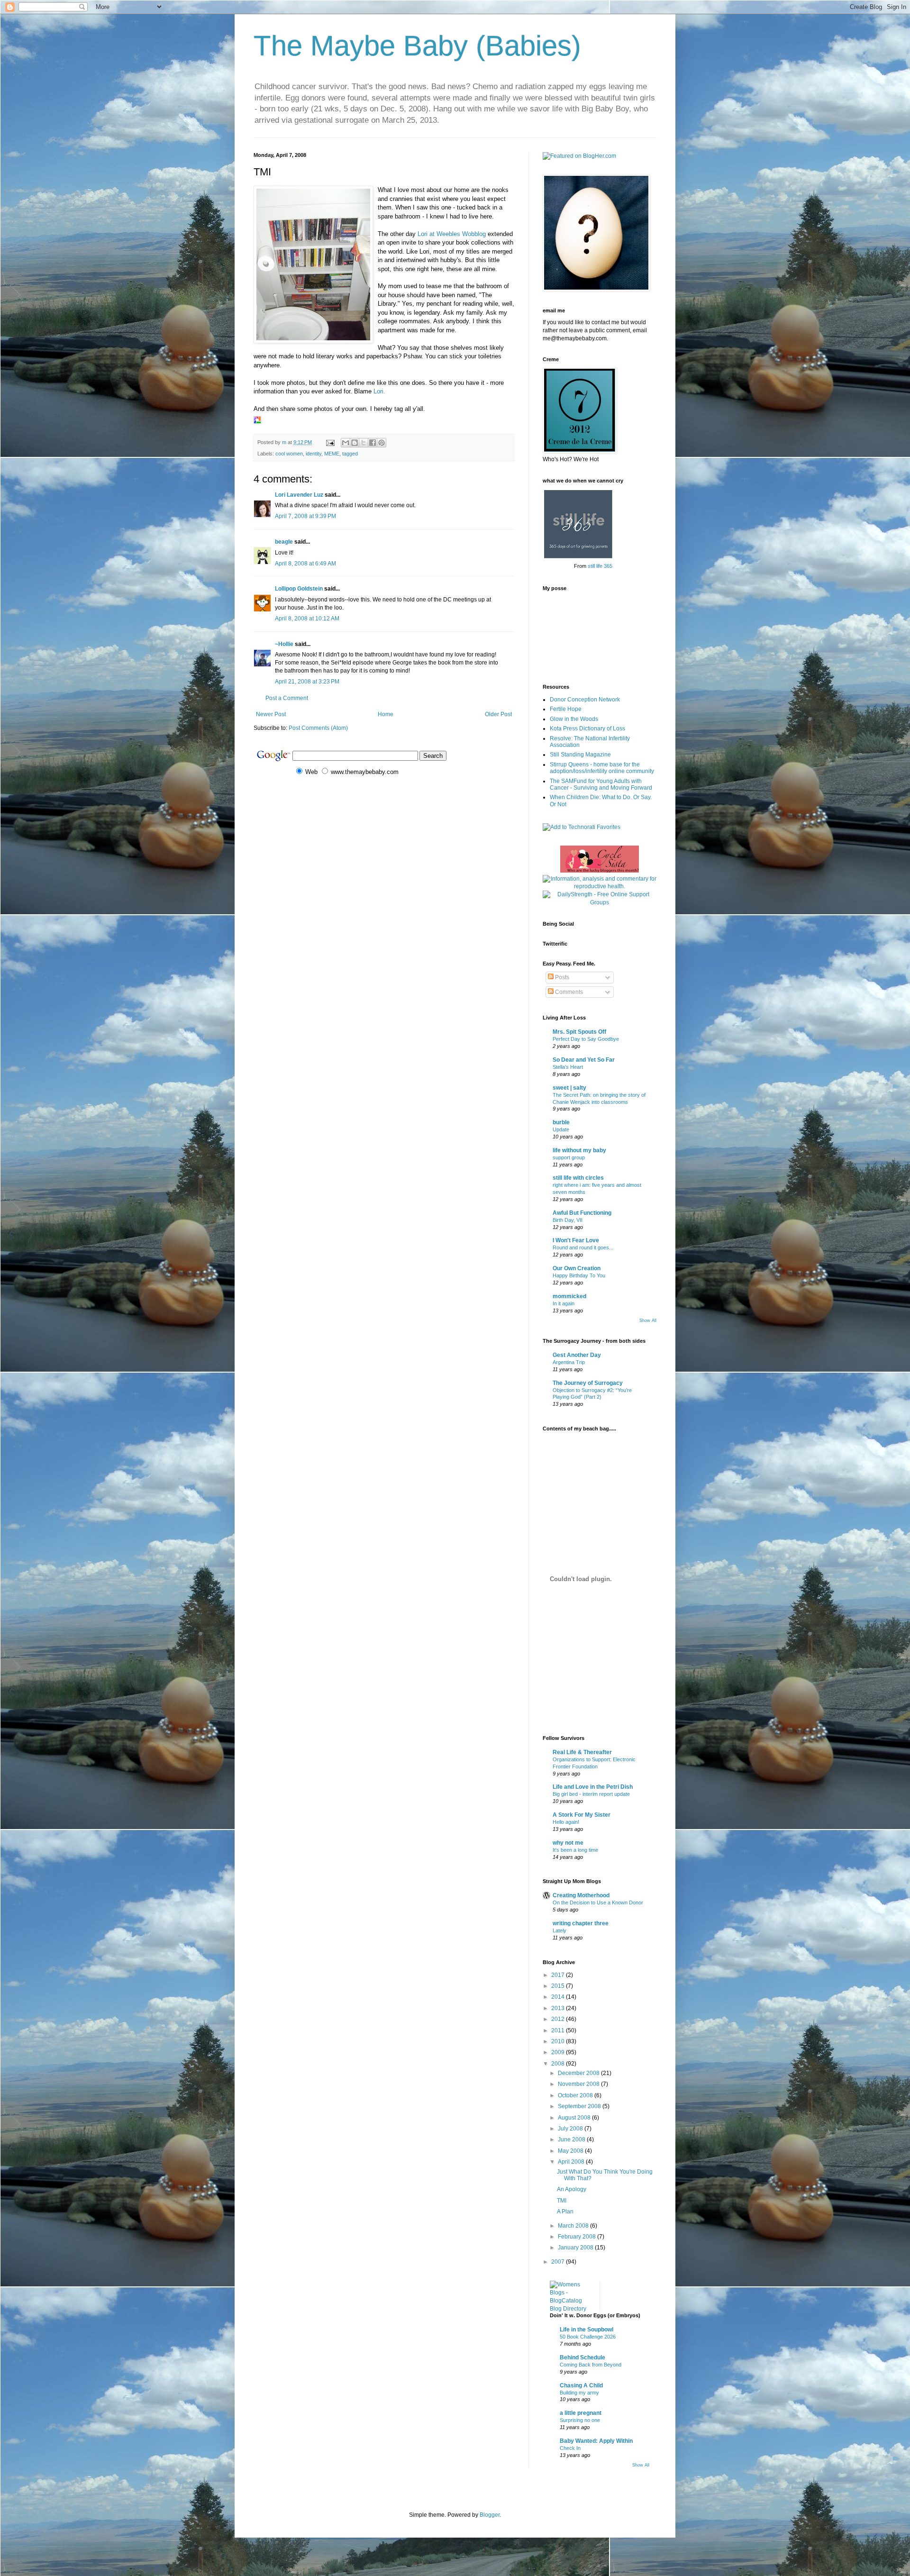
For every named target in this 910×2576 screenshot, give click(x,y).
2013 (559, 2008)
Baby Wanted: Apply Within (596, 2441)
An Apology (572, 2189)
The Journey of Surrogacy (588, 1383)
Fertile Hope (566, 709)
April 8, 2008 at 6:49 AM (305, 564)
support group (569, 1157)
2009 (559, 2052)
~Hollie (284, 644)
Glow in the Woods (574, 719)
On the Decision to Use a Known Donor (598, 1902)
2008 (559, 2064)
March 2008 (574, 2226)
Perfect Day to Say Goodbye (586, 1039)
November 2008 (579, 2084)
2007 (559, 2262)
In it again (564, 1303)
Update (561, 1129)
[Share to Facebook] (373, 443)
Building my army (579, 2393)
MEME (332, 454)
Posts (561, 977)
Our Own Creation (577, 1268)
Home (386, 714)
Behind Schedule (582, 2358)
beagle (284, 542)
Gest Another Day (577, 1355)
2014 (559, 1997)
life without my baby (579, 1150)
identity (314, 454)
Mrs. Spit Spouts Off (579, 1032)
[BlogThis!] (355, 443)
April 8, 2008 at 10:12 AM (307, 619)
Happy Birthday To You (579, 1275)
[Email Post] (330, 442)
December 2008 (579, 2073)
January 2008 (576, 2248)
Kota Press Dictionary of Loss (587, 728)
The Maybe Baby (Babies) (417, 46)
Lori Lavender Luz (299, 495)
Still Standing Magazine (580, 755)
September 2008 (580, 2106)
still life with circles (578, 1178)
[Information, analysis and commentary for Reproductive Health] (600, 886)
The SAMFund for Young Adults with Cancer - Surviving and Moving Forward (601, 784)
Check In (570, 2448)
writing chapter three (581, 1923)
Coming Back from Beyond (591, 2365)
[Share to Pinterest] (382, 443)
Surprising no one (580, 2420)
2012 (559, 2019)
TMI (562, 2201)
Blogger (490, 2515)
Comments (568, 992)
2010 (559, 2041)
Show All (648, 1320)
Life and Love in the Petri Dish (593, 1787)
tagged (350, 454)
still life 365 (600, 566)
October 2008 (576, 2095)
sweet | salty (569, 1088)
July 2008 (571, 2129)
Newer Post (271, 714)
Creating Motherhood (581, 1895)
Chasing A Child (581, 2385)
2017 (559, 1975)
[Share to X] (364, 443)
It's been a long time (575, 1850)
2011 (559, 2030)
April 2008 (572, 2162)
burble (561, 1122)
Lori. (379, 391)
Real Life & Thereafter (582, 1752)
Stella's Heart (568, 1067)
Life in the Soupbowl (587, 2330)
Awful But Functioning (582, 1213)
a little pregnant (581, 2413)
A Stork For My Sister (582, 1815)
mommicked (569, 1296)
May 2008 (571, 2151)
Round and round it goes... (583, 1247)
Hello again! (566, 1822)
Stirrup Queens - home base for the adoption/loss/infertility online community (602, 768)
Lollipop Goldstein (299, 589)
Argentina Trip (569, 1362)
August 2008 (575, 2118)
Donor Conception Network (585, 700)
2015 (559, 1986)
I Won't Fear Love (576, 1240)
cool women (289, 454)
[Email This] (346, 443)
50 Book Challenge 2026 (588, 2337)
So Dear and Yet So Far (584, 1060)
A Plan (565, 2212)
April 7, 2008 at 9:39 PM (305, 516)
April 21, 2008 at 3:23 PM (307, 682)
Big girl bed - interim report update (591, 1794)
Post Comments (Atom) (318, 728)
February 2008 (578, 2237)
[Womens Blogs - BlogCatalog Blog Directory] (571, 2309)
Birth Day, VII (568, 1220)
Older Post (498, 714)
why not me (568, 1843)
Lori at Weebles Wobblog (452, 234)
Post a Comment (287, 698)
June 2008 (572, 2139)
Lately (560, 1930)
